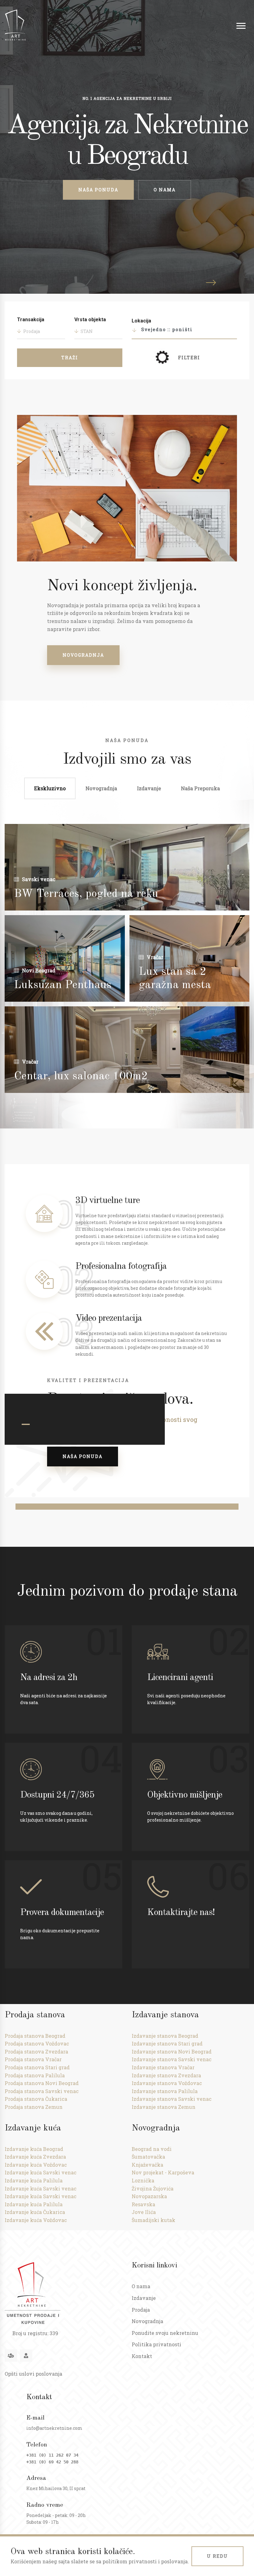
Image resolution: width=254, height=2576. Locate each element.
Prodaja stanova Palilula (35, 2075)
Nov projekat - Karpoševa (163, 2172)
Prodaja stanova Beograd (35, 2036)
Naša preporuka (200, 788)
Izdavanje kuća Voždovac (36, 2165)
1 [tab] (26, 1424)
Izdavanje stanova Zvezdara (166, 2075)
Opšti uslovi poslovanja (33, 2374)
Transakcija (31, 320)
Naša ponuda (98, 190)
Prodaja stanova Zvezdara (36, 2051)
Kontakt (142, 2356)
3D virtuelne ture (107, 1201)
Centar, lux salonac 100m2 (81, 1077)
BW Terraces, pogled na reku (86, 894)
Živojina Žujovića (153, 2188)
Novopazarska (149, 2196)
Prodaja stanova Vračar (33, 2059)
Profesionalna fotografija (121, 1266)
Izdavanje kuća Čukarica (35, 2212)
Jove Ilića (144, 2212)
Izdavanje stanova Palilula (165, 2091)
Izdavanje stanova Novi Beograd (172, 2051)
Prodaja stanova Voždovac (37, 2043)
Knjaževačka (147, 2165)
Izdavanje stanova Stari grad (167, 2043)
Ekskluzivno (50, 788)
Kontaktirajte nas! (181, 1913)
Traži (70, 358)
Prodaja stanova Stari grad (37, 2067)
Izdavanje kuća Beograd (34, 2149)
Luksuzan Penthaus (63, 985)
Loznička (143, 2180)
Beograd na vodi (152, 2149)
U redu (217, 2556)
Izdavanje (149, 788)
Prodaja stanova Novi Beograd (42, 2083)
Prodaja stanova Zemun (34, 2107)
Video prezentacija (109, 1318)
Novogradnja (83, 655)
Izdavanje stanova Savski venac (172, 2059)
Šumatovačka (148, 2157)
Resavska (143, 2204)
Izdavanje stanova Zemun (164, 2107)
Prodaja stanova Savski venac (42, 2091)
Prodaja (141, 2310)
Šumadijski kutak (153, 2220)
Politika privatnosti (156, 2344)
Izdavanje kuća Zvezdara (35, 2157)
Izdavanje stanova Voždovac (167, 2083)
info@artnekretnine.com (54, 2428)
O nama (165, 190)
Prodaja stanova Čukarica (36, 2099)
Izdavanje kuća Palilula (34, 2180)
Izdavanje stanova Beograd (165, 2036)
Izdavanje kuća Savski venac (41, 2172)
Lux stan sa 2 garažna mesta (175, 979)
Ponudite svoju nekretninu (165, 2333)
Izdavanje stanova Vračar (163, 2067)
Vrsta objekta (90, 320)
